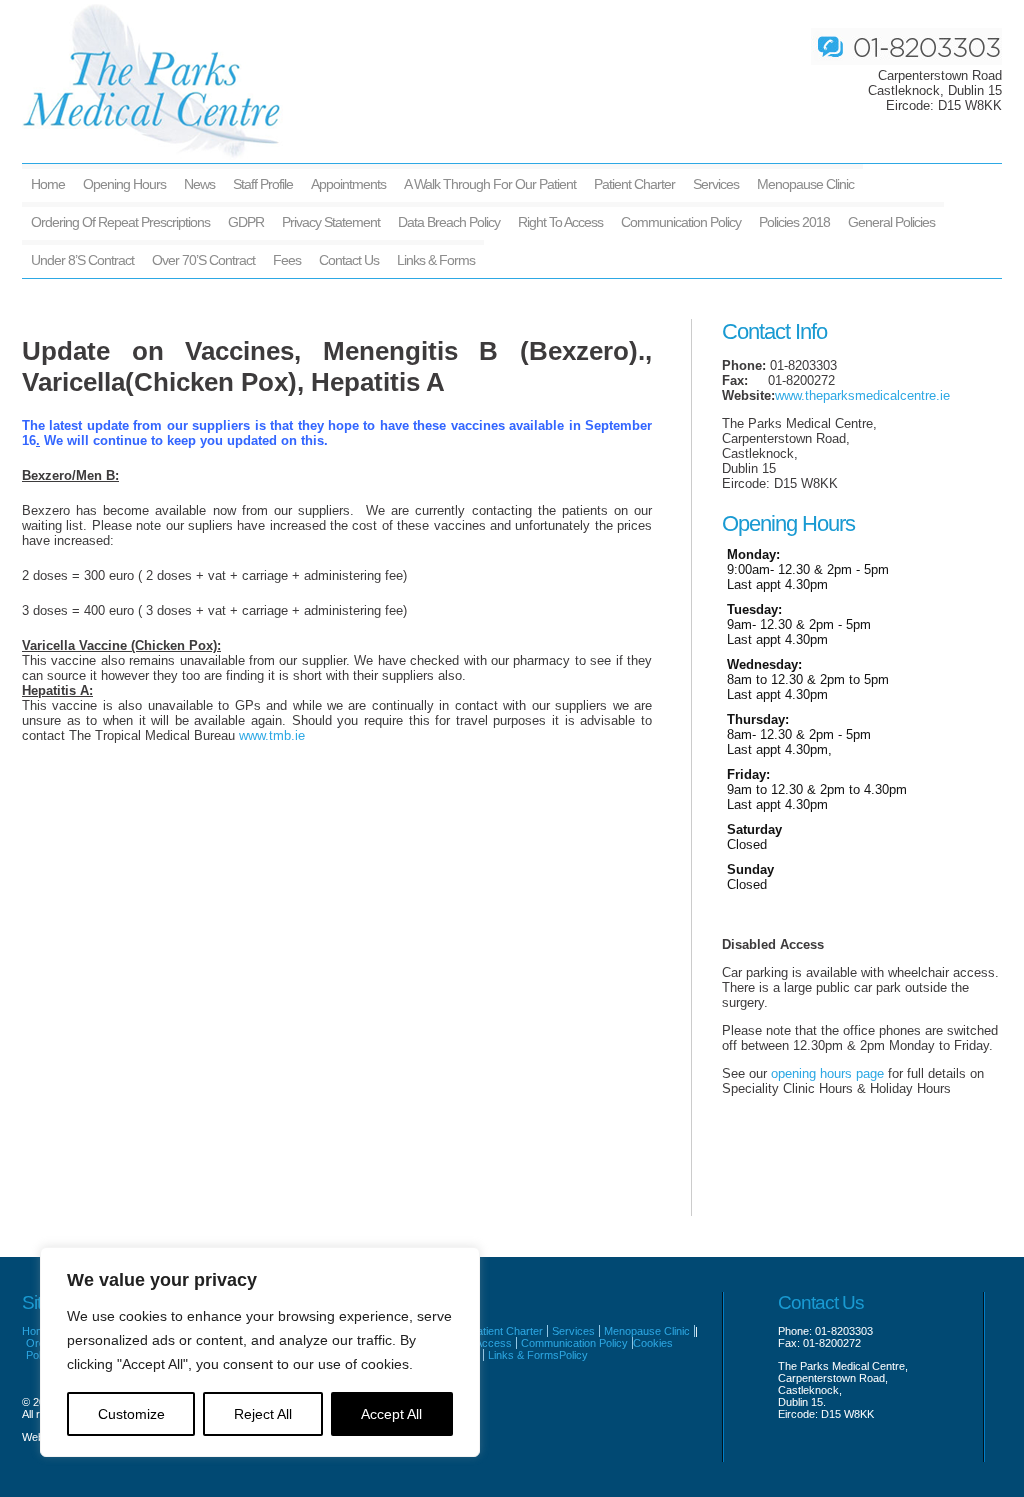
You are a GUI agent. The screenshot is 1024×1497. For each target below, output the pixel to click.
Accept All (391, 1414)
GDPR (246, 222)
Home (48, 184)
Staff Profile (263, 184)
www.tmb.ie (272, 735)
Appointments (348, 184)
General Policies (891, 222)
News (199, 184)
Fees (287, 260)
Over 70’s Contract (203, 260)
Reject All (263, 1414)
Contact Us (349, 260)
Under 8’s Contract (82, 260)
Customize (131, 1414)
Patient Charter (634, 184)
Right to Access (560, 222)
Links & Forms (436, 260)
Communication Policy (681, 222)
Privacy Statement (331, 222)
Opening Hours (124, 184)
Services (716, 184)
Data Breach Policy (449, 222)
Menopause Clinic (805, 184)
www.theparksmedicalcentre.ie (862, 395)
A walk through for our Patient (490, 184)
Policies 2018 (794, 222)
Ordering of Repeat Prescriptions (120, 222)
